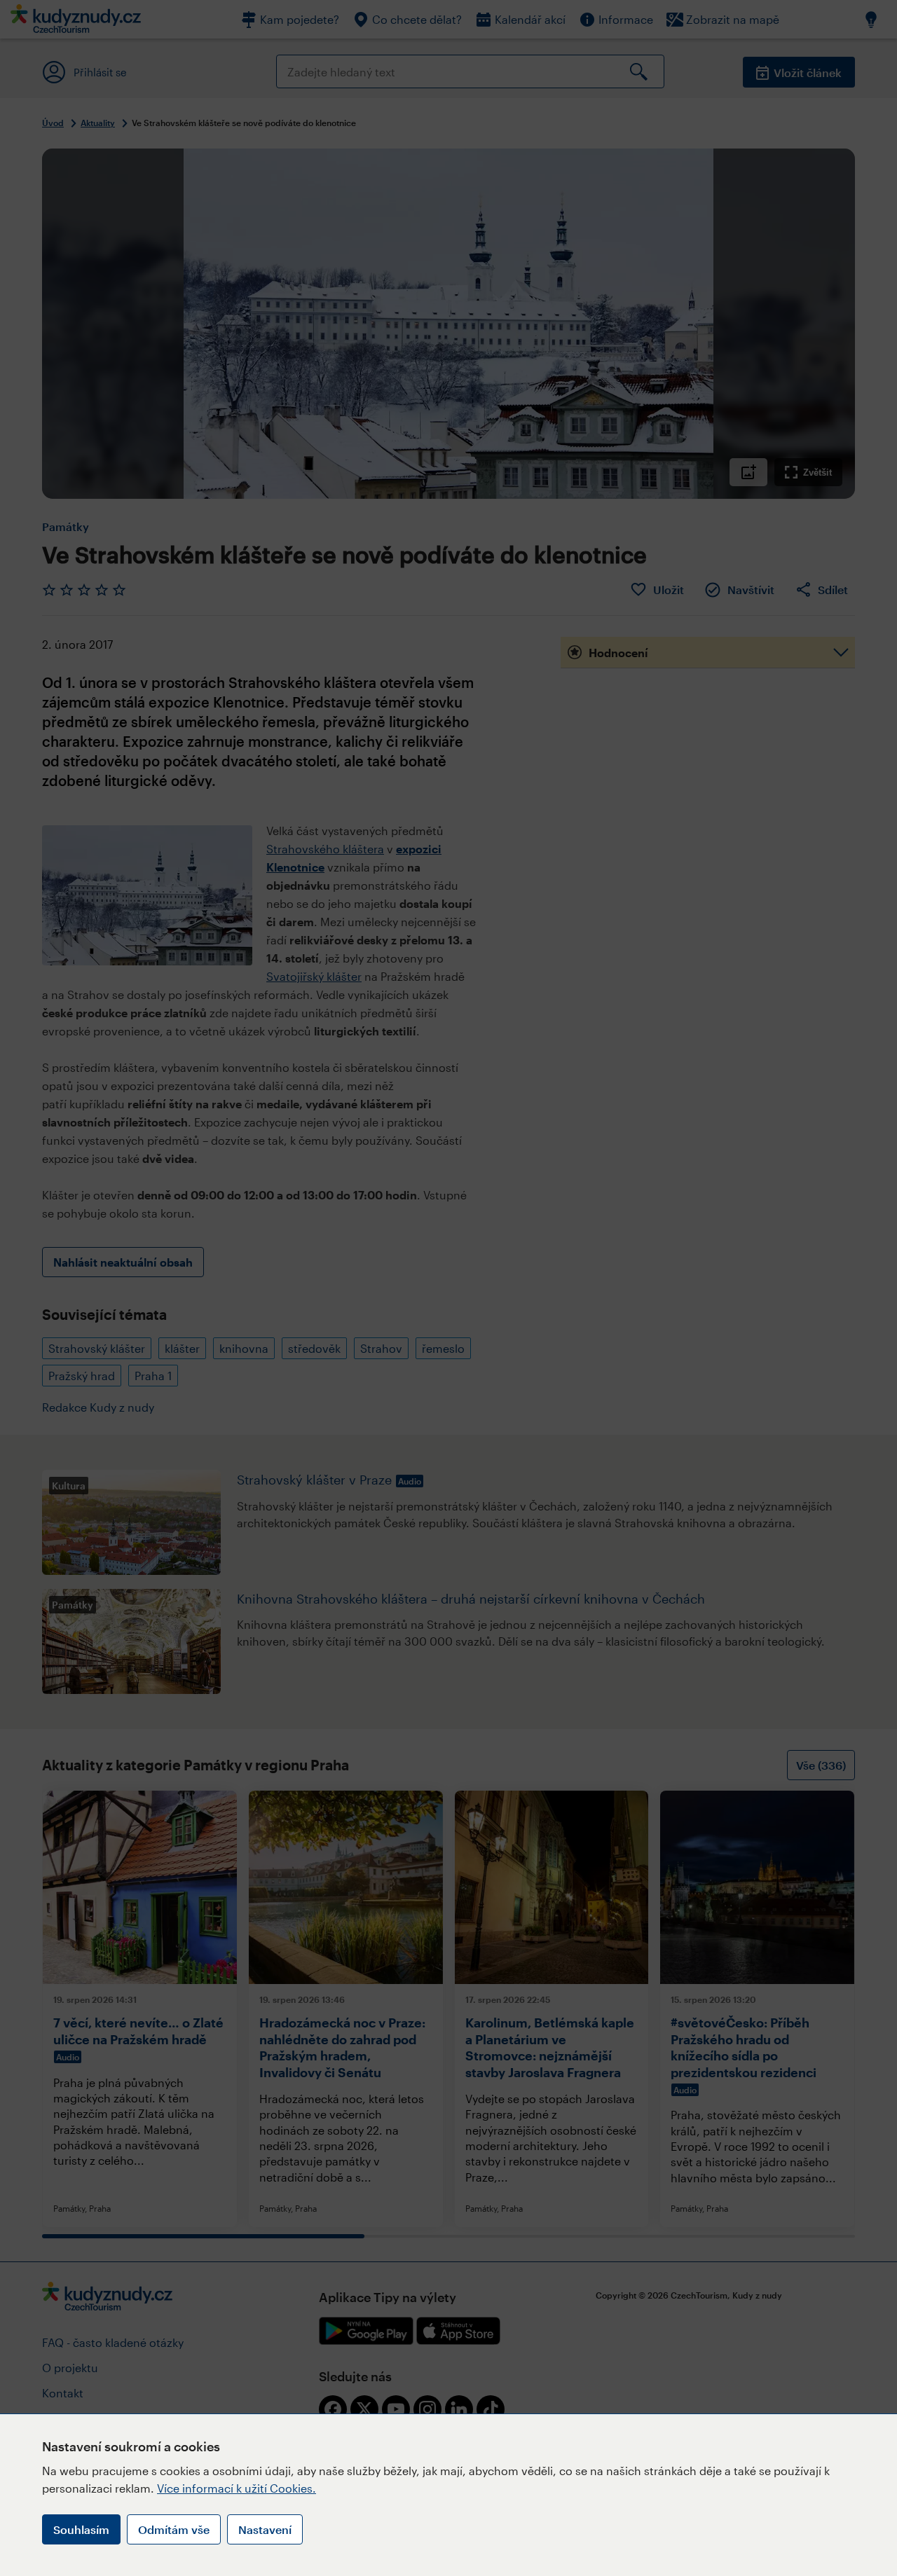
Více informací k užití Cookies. (237, 2488)
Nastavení (265, 2529)
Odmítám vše (174, 2529)
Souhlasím (81, 2529)
